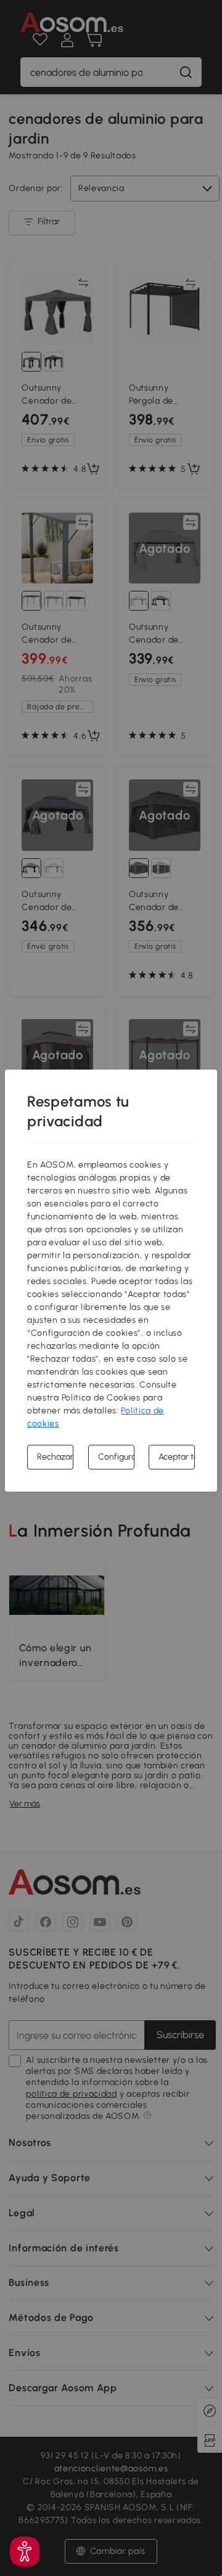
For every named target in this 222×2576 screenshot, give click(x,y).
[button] (25, 2551)
